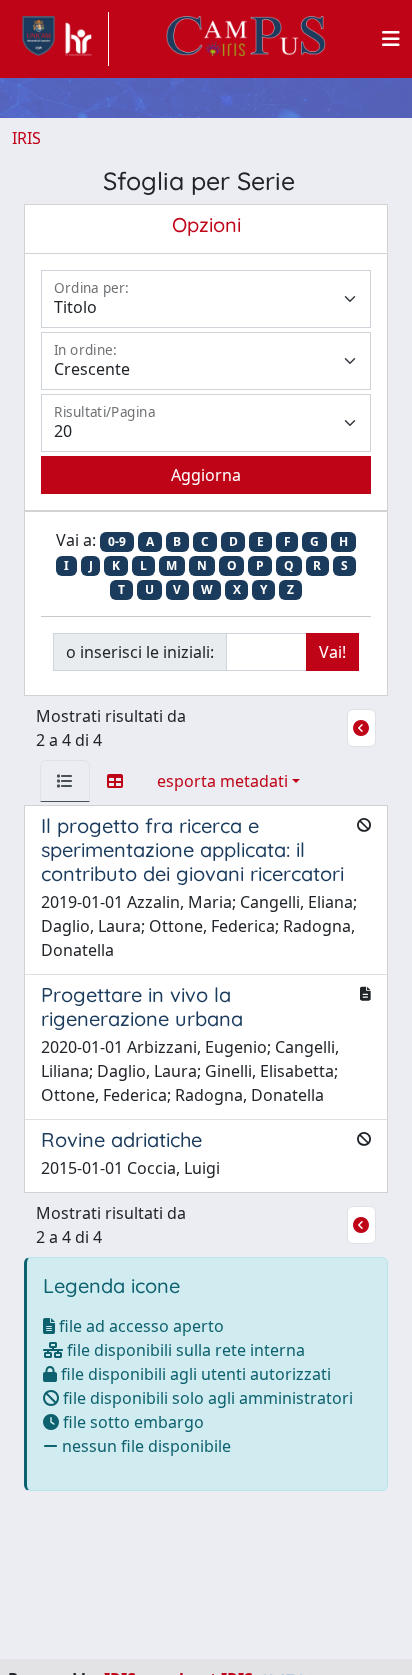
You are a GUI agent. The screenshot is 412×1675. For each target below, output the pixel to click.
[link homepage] (60, 39)
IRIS (26, 138)
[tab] (65, 781)
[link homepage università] (246, 39)
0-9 (117, 541)
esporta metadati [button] (222, 781)
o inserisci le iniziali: (140, 652)
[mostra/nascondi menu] (391, 39)
